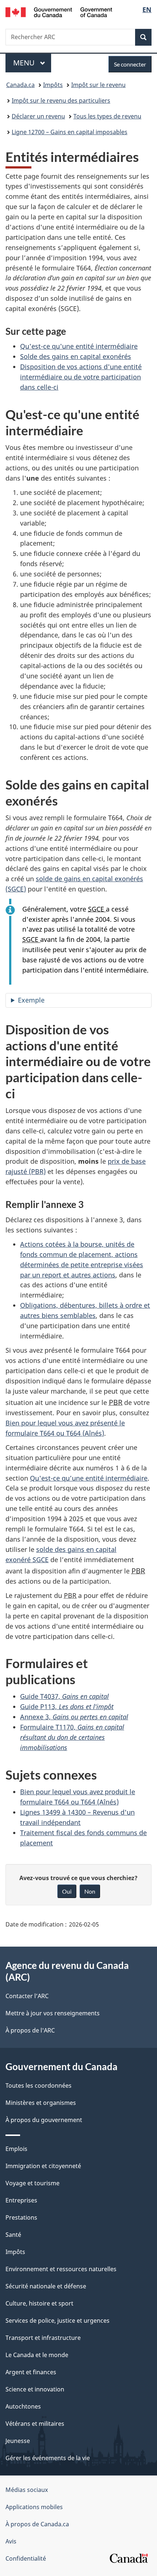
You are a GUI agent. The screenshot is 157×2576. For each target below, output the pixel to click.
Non (90, 1891)
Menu (32, 63)
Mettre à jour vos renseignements (53, 2013)
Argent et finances (31, 2372)
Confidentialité (26, 2558)
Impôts (53, 85)
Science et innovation (35, 2389)
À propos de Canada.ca (37, 2524)
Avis (11, 2541)
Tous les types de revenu (107, 116)
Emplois (16, 2149)
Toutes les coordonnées (39, 2086)
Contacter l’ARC (27, 1996)
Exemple (31, 1000)
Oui (67, 1891)
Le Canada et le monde (37, 2355)
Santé (13, 2235)
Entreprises (21, 2200)
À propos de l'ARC (30, 2030)
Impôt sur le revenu (98, 85)
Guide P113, (67, 1706)
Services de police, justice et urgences (58, 2321)
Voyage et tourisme (32, 2183)
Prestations (21, 2217)
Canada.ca (20, 85)
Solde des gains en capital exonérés (76, 356)
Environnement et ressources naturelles (61, 2269)
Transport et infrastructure (43, 2338)
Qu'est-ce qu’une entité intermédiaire (89, 1478)
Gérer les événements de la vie (48, 2458)
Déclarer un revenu (38, 116)
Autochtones (23, 2406)
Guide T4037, (64, 1696)
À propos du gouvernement (44, 2120)
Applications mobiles (34, 2507)
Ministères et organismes (41, 2103)
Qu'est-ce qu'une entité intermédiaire (79, 346)
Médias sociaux (27, 2490)
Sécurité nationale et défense (46, 2286)
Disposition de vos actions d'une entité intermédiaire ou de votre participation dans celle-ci (81, 377)
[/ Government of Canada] (59, 12)
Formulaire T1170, (72, 1737)
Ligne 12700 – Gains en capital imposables (70, 132)
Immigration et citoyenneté (43, 2166)
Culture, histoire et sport (39, 2303)
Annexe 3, (74, 1717)
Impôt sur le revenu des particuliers (61, 101)
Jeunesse (18, 2441)
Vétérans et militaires (35, 2424)
